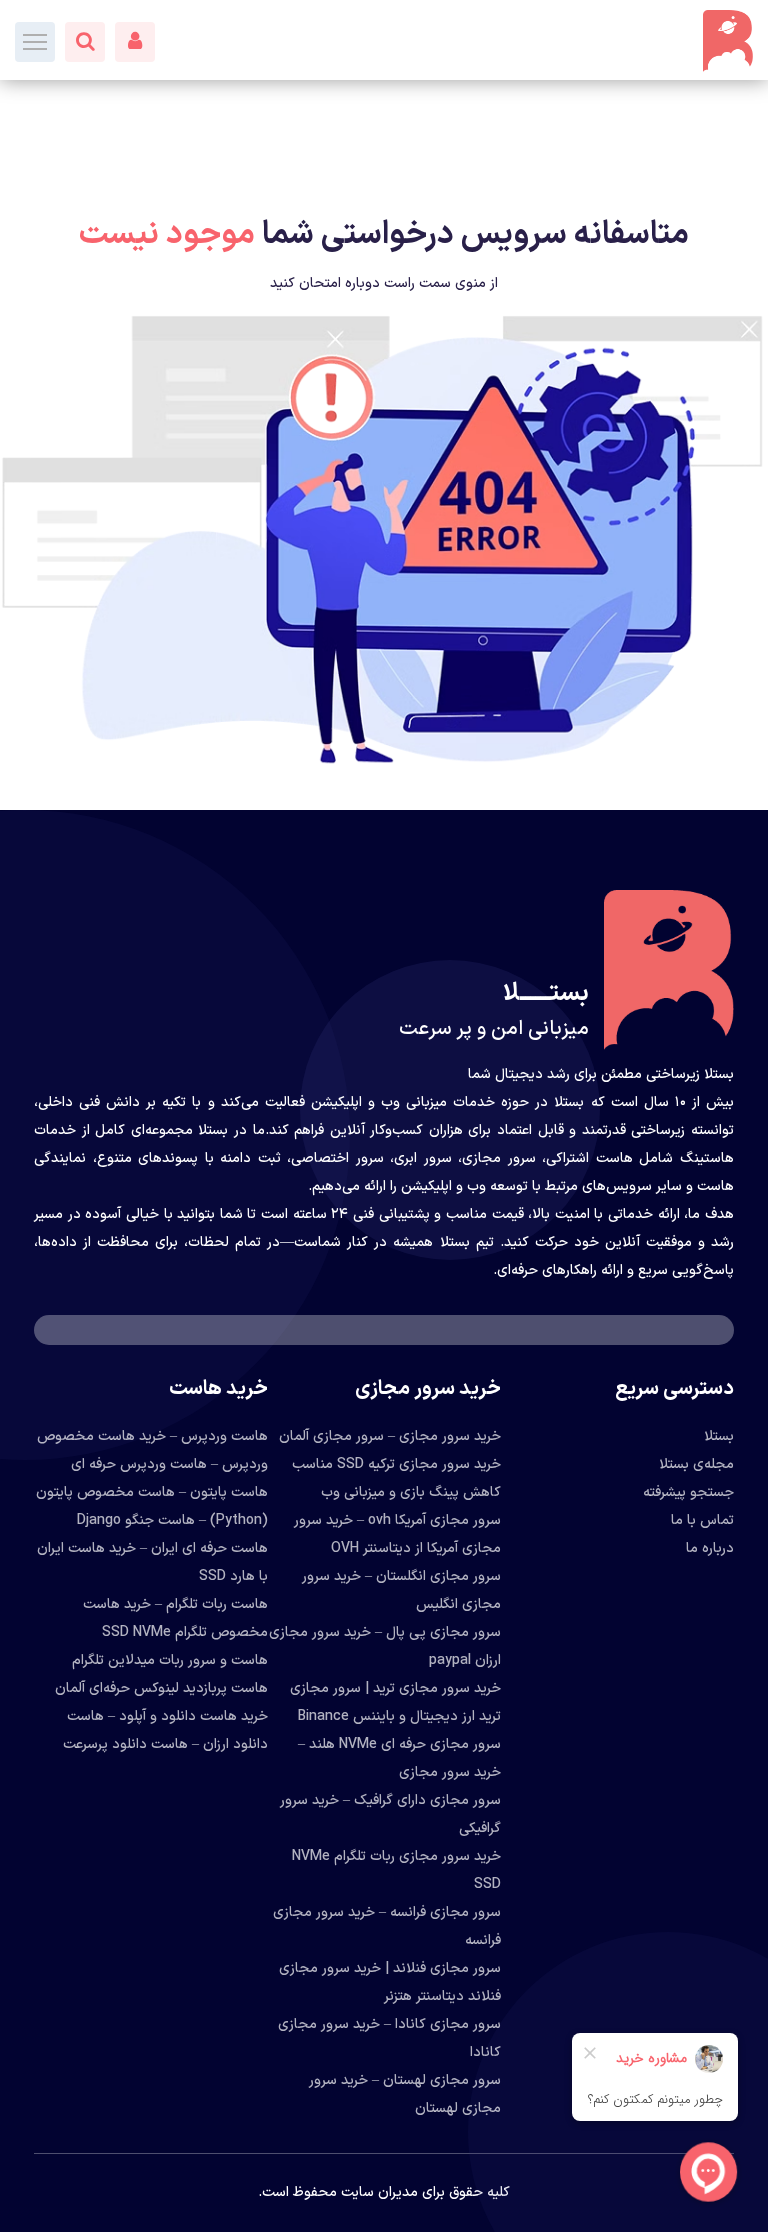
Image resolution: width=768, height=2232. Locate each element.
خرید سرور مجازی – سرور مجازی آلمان (390, 1436)
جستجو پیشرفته (688, 1492)
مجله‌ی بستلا (696, 1464)
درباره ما (710, 1548)
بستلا (719, 1436)
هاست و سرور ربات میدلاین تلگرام (170, 1660)
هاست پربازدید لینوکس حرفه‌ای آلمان (161, 1688)
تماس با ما (702, 1520)
